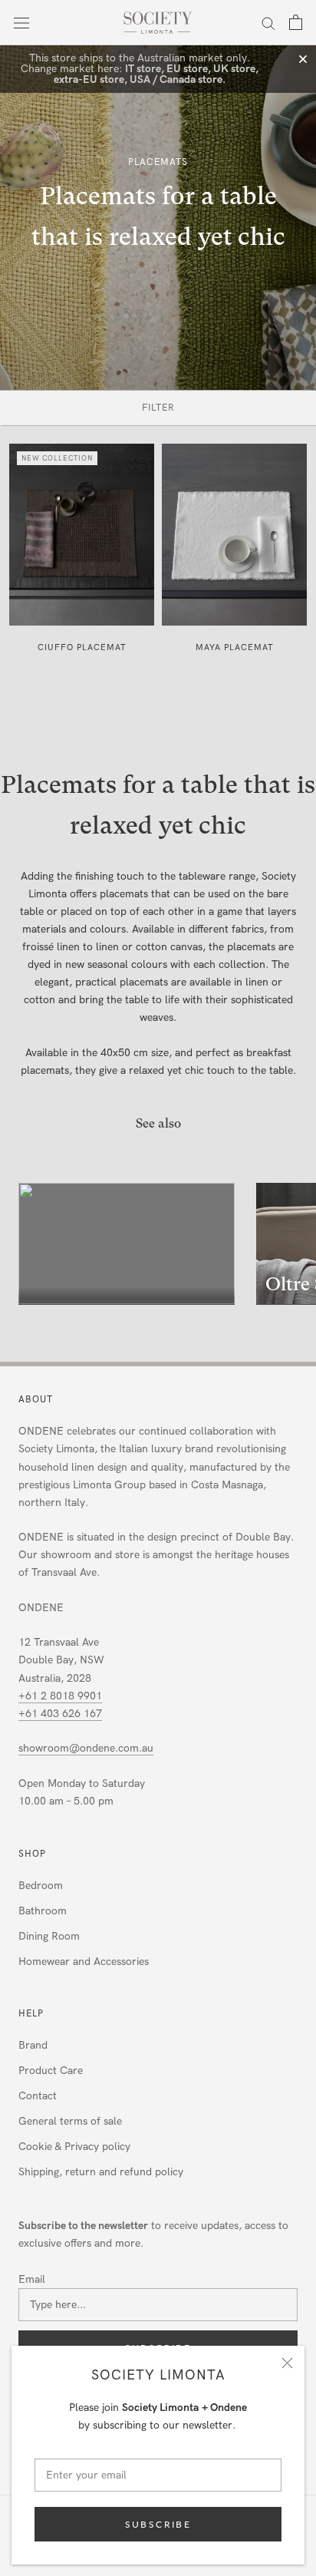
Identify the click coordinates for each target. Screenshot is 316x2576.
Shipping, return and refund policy (101, 2172)
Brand (33, 2045)
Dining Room (49, 1936)
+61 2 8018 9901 (60, 1696)
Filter (158, 408)
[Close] (287, 2363)
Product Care (51, 2071)
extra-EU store (89, 79)
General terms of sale (70, 2121)
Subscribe (158, 2524)
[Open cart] (296, 22)
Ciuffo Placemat (82, 647)
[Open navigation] (21, 23)
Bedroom (41, 1886)
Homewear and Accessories (84, 1962)
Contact (38, 2096)
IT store (143, 69)
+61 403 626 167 (60, 1714)
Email (32, 2279)
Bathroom (43, 1911)
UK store (234, 69)
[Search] (268, 23)
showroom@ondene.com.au (86, 1748)
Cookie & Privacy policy (74, 2147)
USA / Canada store (176, 79)
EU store (187, 69)
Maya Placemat (235, 647)
